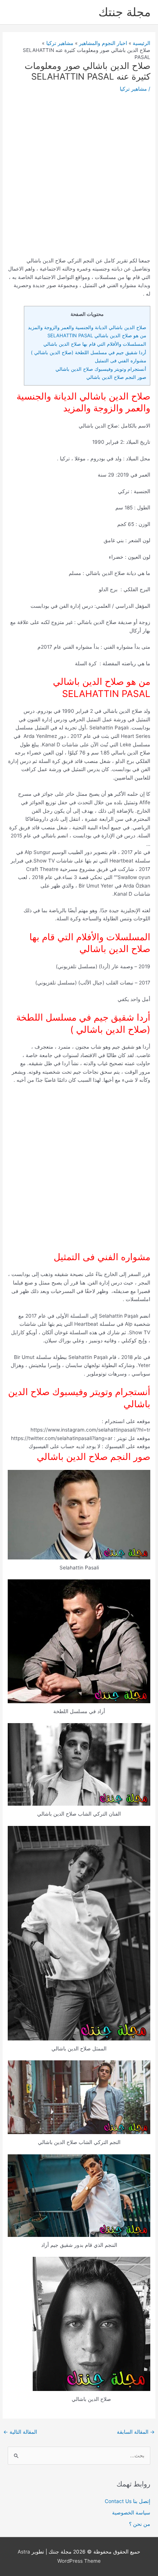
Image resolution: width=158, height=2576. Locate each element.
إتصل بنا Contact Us (128, 2501)
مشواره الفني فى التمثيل (121, 360)
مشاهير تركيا (133, 89)
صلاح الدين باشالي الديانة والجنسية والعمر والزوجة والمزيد (87, 327)
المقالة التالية (20, 2432)
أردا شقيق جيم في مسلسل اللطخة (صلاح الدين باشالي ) (89, 352)
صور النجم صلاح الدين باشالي (116, 377)
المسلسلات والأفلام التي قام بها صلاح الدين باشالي (95, 344)
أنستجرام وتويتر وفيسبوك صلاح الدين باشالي (101, 369)
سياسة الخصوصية (131, 2513)
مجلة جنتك (125, 12)
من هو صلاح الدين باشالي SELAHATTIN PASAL (97, 335)
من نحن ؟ (140, 2524)
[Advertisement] (79, 177)
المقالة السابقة (136, 2432)
